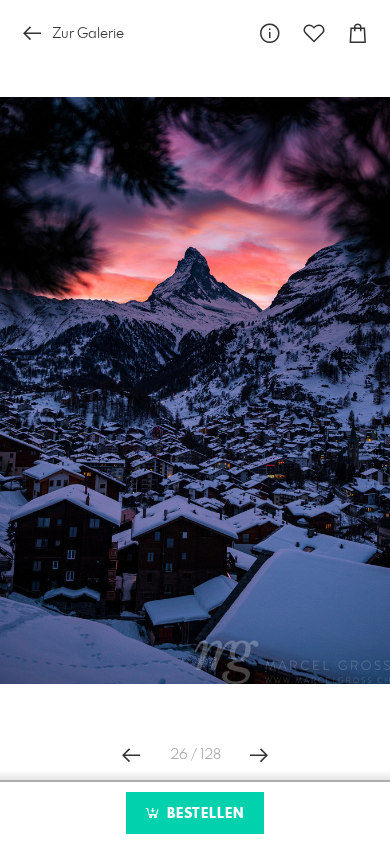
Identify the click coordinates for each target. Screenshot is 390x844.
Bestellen (203, 814)
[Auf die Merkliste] (314, 33)
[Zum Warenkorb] (358, 33)
